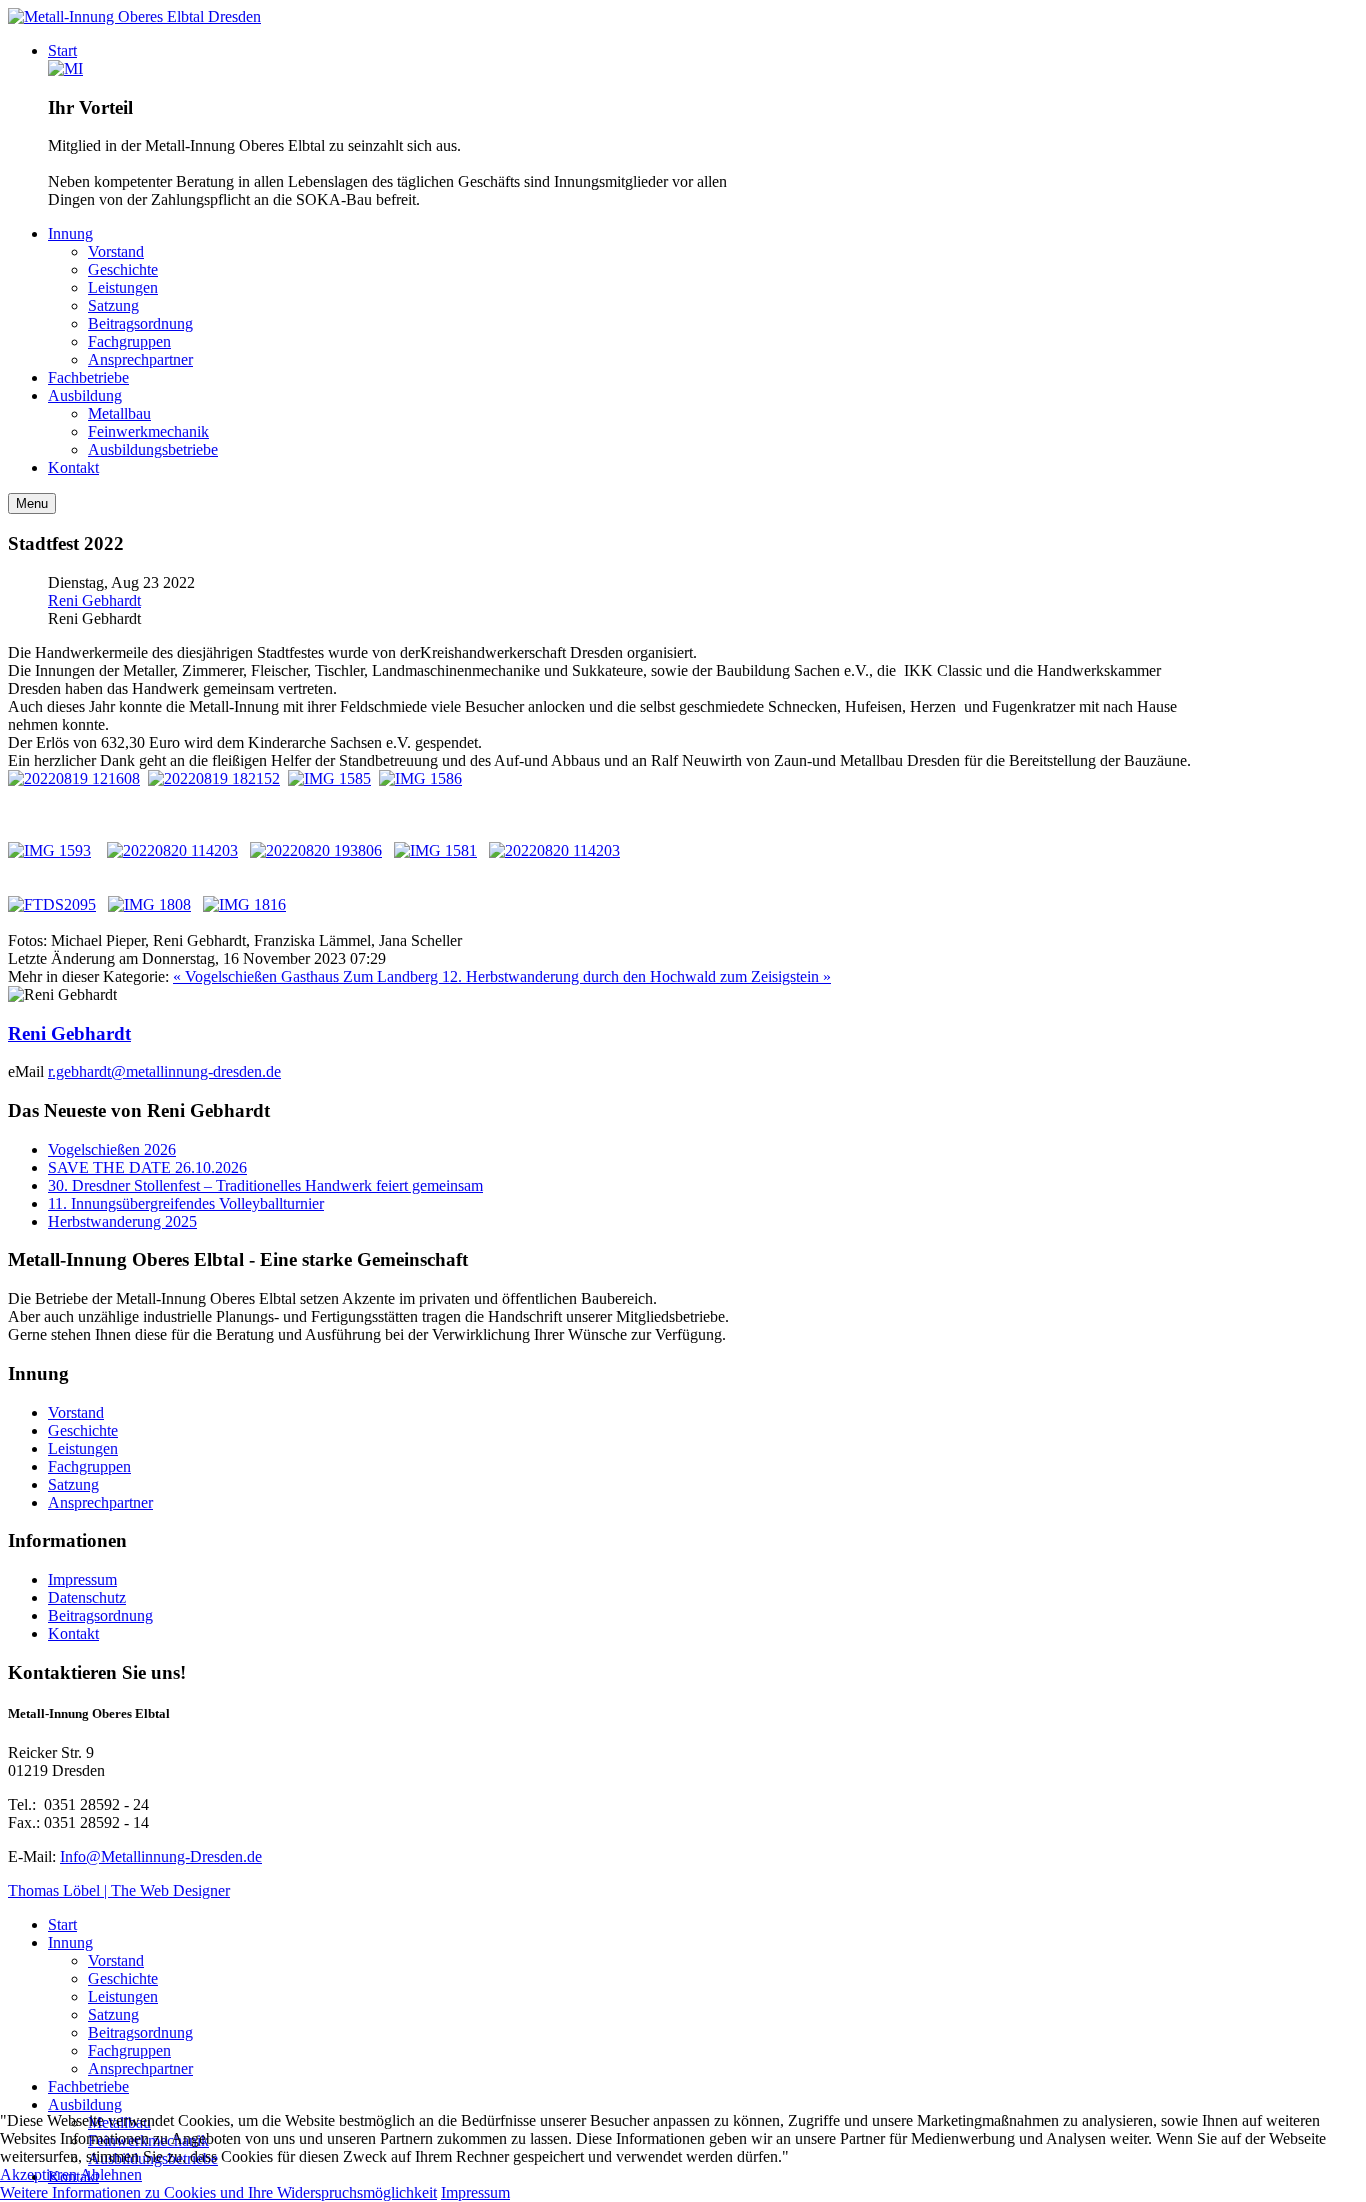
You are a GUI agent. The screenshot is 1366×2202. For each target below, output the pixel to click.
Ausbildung (85, 2104)
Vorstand (76, 1412)
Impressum (82, 1579)
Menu (32, 503)
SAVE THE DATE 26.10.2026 (147, 1167)
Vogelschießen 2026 (112, 1149)
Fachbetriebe (88, 2086)
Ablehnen (111, 2174)
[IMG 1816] (244, 904)
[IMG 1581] (435, 850)
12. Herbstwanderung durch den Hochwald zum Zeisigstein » (636, 976)
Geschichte (83, 1430)
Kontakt (73, 1633)
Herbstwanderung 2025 (122, 1221)
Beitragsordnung (100, 1615)
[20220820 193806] (316, 850)
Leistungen (83, 1448)
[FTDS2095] (52, 904)
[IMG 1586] (420, 778)
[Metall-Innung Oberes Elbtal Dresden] (134, 16)
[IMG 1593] (49, 850)
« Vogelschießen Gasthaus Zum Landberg (307, 976)
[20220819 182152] (214, 778)
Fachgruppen (89, 1466)
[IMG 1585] (329, 778)
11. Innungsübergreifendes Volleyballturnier (186, 1203)
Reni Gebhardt (94, 600)
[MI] (65, 68)
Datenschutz (87, 1597)
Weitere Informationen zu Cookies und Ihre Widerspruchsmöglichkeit (218, 2192)
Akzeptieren (38, 2174)
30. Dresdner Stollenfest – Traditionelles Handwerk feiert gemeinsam (265, 1185)
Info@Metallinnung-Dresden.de (161, 1856)
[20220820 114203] (172, 850)
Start (62, 1924)
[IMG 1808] (149, 904)
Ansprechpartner (100, 1502)
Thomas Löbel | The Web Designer (119, 1890)
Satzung (73, 1484)
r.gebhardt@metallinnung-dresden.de (164, 1071)
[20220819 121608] (74, 778)
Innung (70, 1942)
